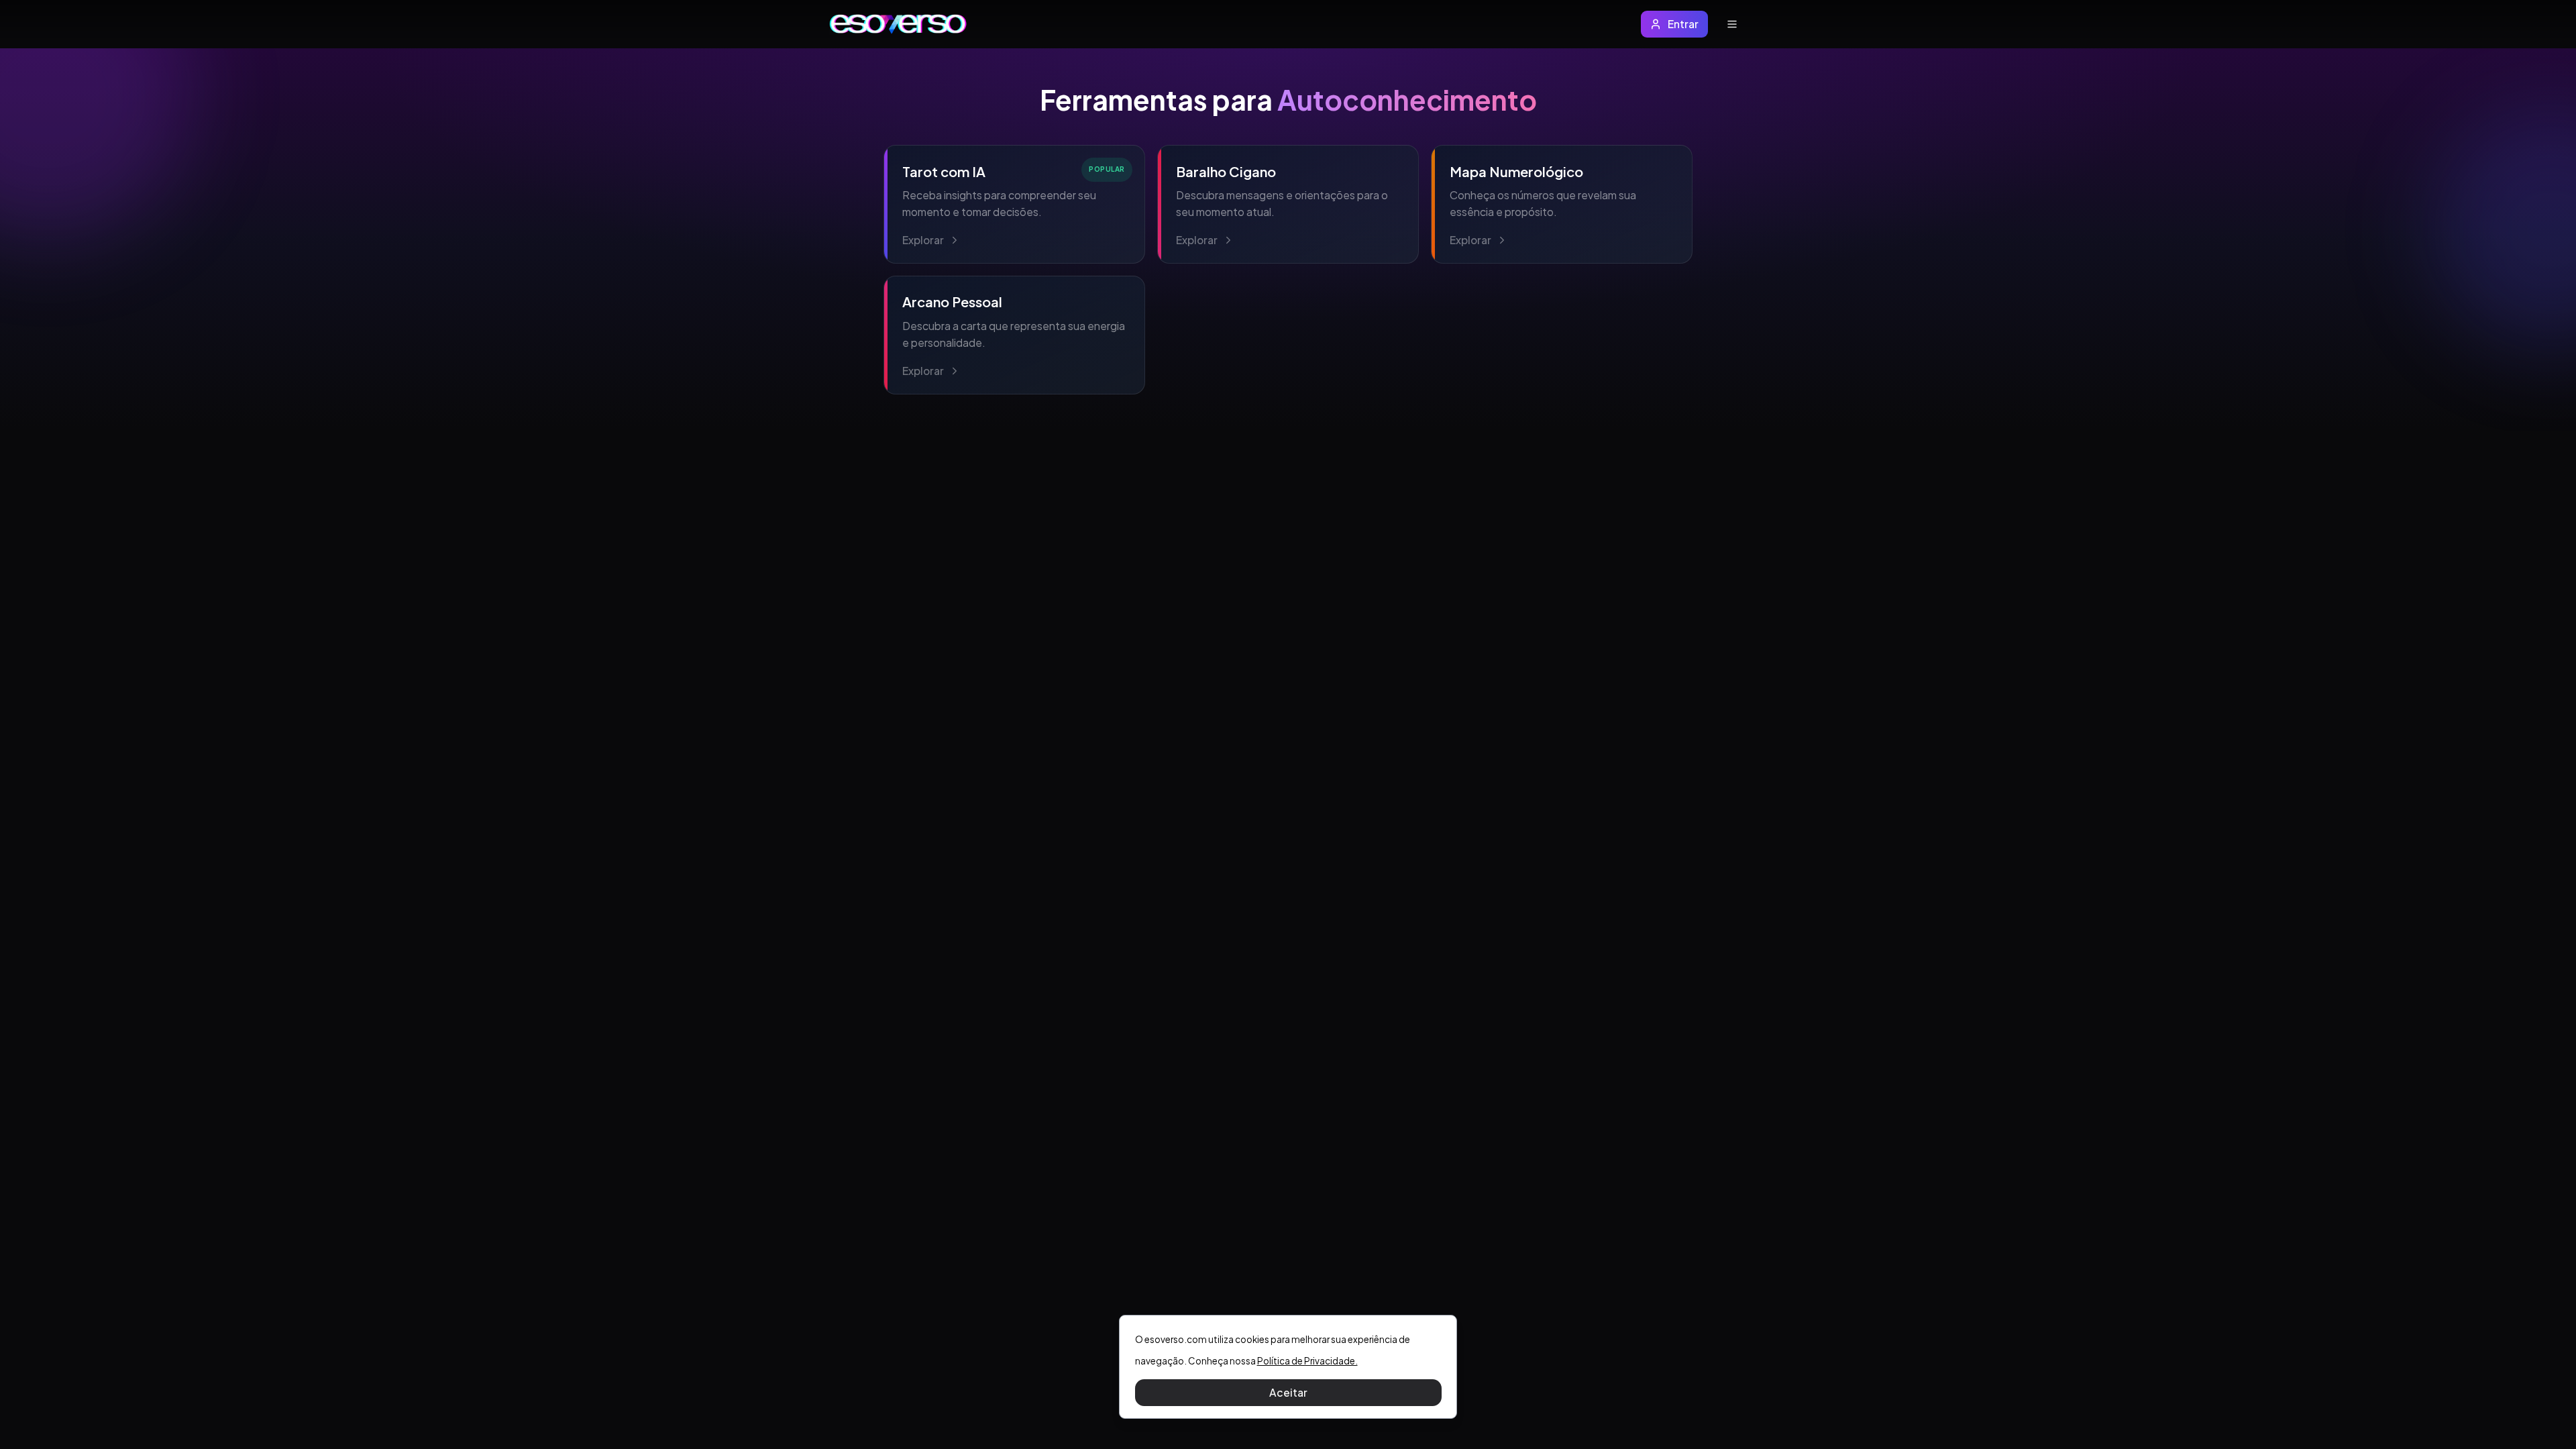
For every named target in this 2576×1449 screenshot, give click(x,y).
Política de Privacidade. (1307, 1361)
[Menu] (1732, 24)
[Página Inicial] (898, 24)
